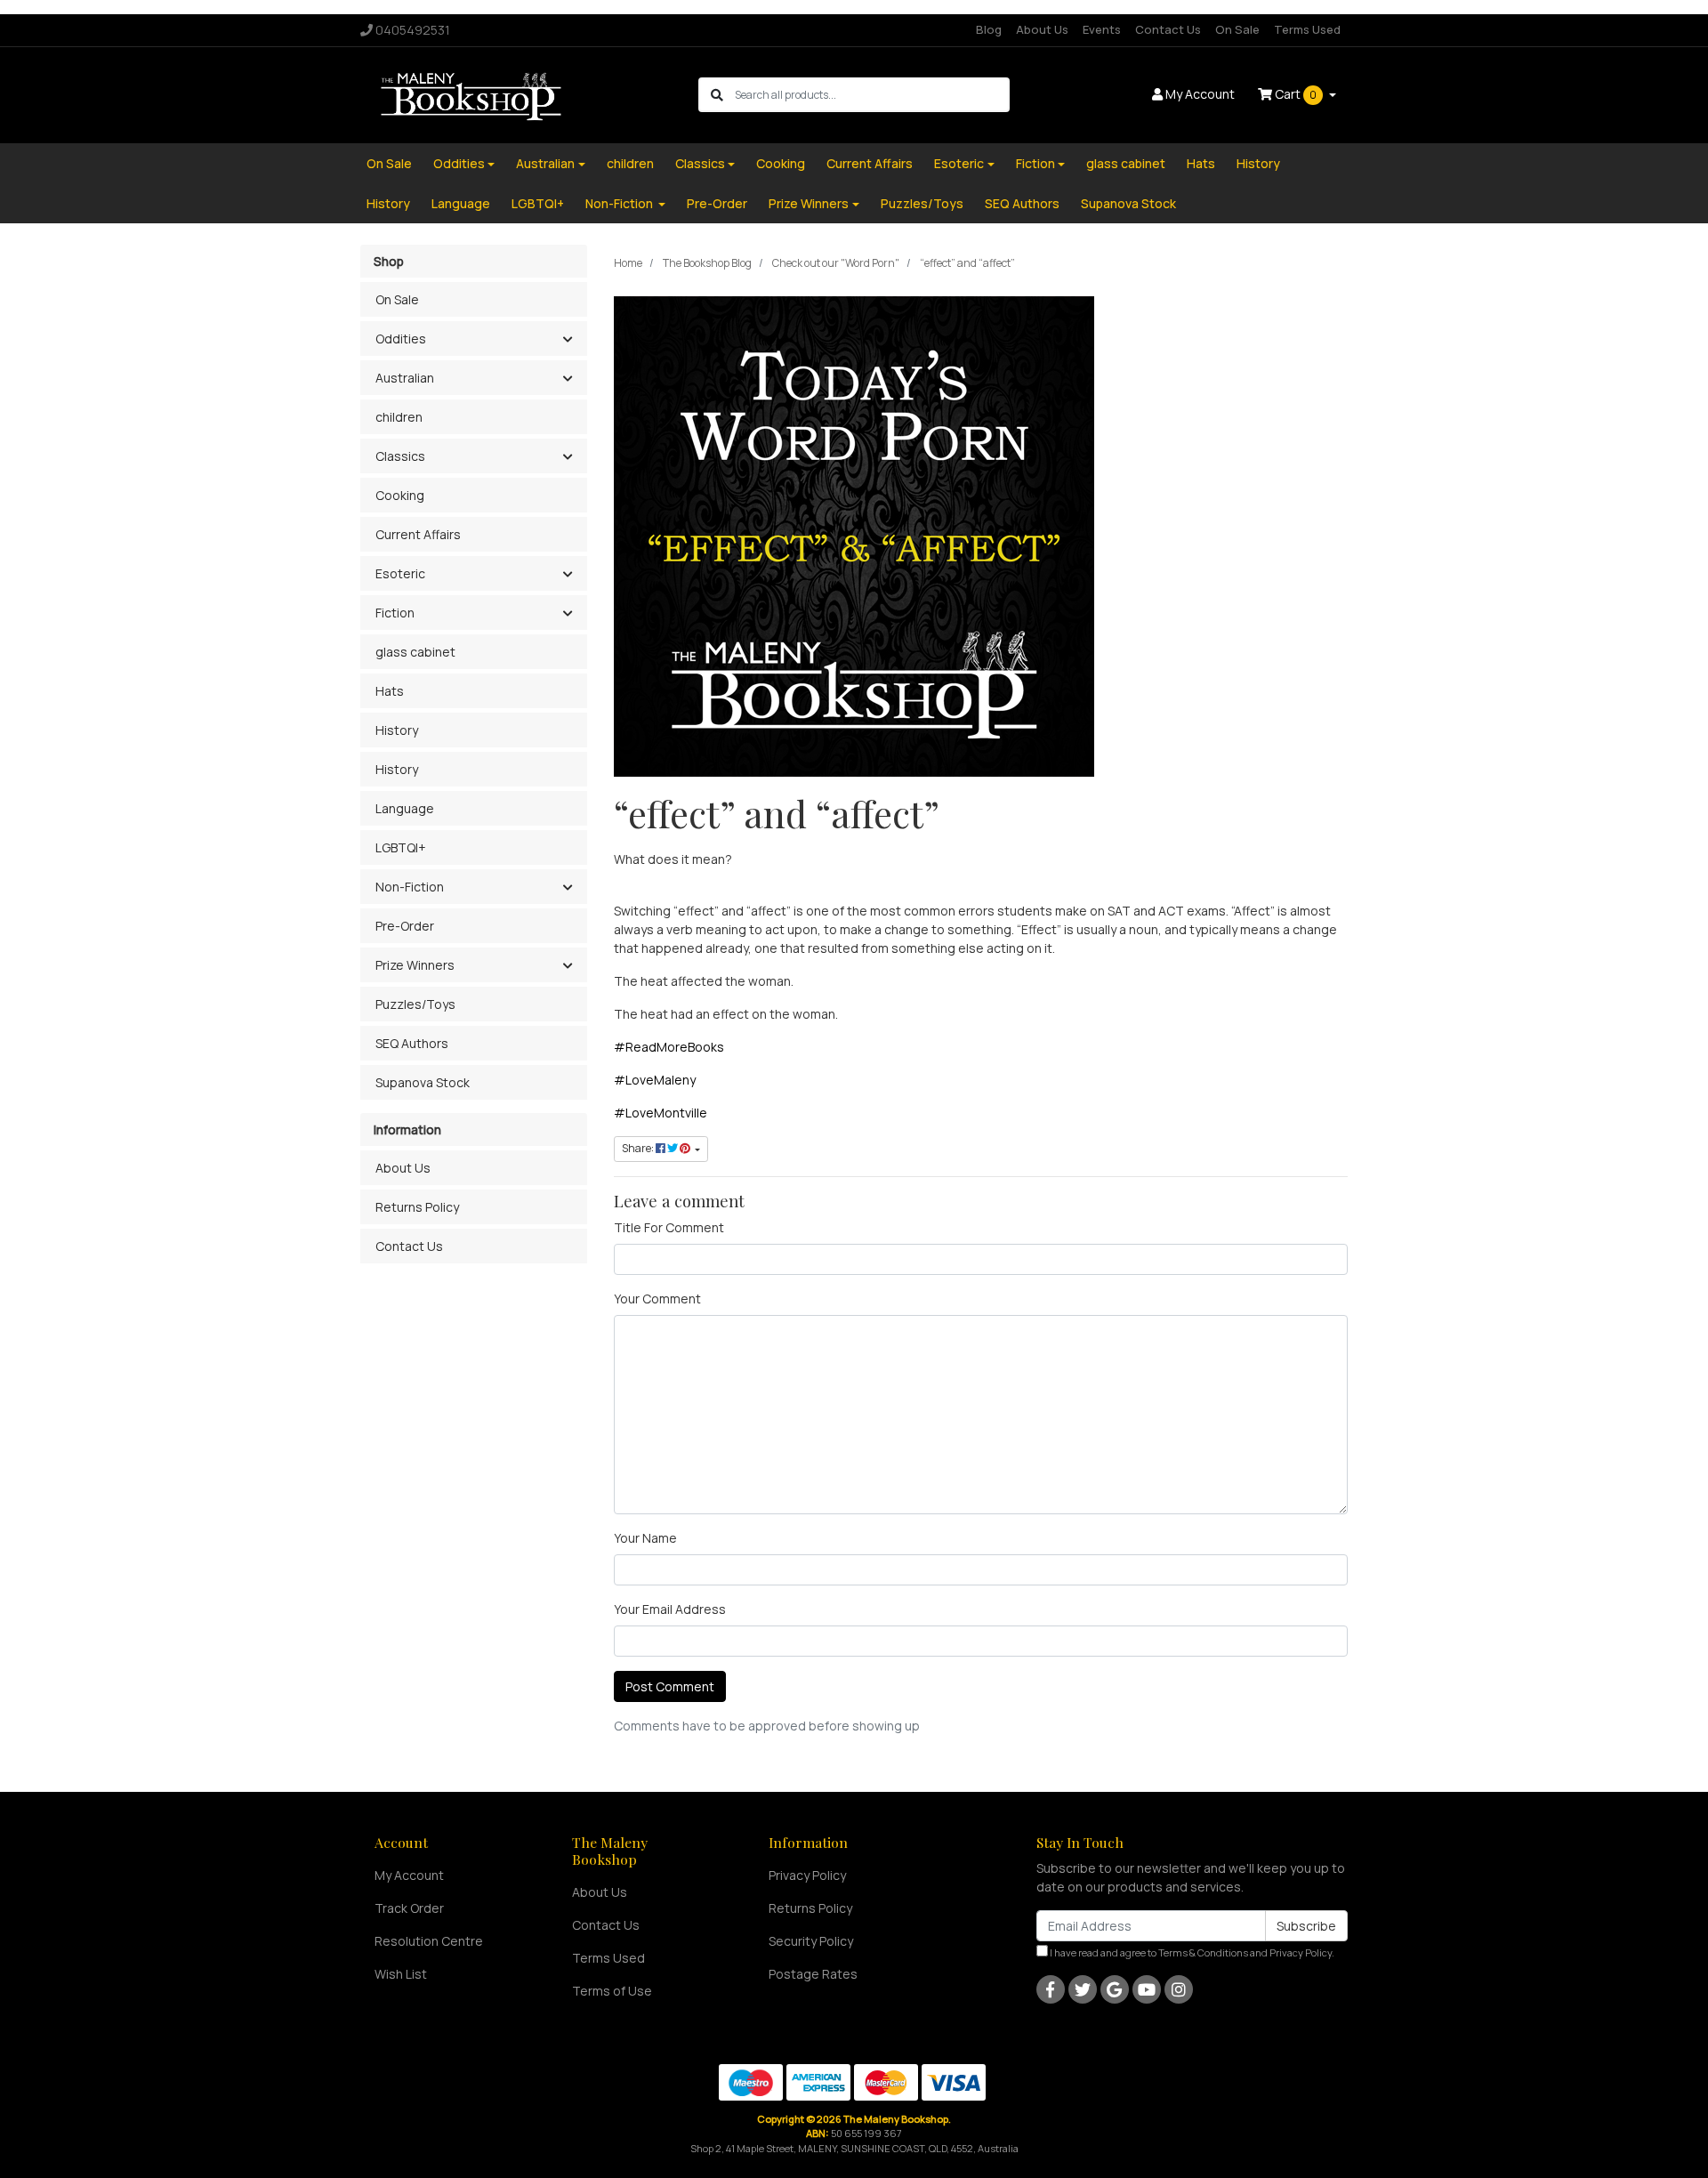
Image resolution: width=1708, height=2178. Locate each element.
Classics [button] (400, 456)
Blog (989, 29)
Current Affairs (870, 163)
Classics (700, 163)
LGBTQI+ (538, 203)
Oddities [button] (401, 339)
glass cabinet (1126, 163)
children (630, 163)
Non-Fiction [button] (410, 887)
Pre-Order (717, 203)
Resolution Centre (429, 1941)
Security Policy (811, 1941)
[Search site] (717, 95)
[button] (567, 340)
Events (1102, 29)
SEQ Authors (1022, 203)
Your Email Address (670, 1609)
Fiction (1035, 163)
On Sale (1237, 29)
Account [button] (1200, 94)
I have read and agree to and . (1191, 1952)
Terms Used (1307, 29)
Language (461, 203)
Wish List (401, 1974)
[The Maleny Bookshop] (474, 94)
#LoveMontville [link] (661, 1113)
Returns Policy (417, 1207)
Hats (1201, 163)
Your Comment (657, 1299)
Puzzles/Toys (922, 203)
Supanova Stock (1128, 203)
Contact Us (1168, 29)
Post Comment (670, 1686)
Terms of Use (612, 1991)
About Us (1042, 29)
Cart (1294, 94)
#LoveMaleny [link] (655, 1080)
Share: (639, 1148)
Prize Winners (809, 203)
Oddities (459, 163)
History (1258, 163)
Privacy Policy (807, 1875)
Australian (545, 163)
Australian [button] (405, 378)
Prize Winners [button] (415, 965)
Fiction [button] (395, 613)
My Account (409, 1875)
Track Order (409, 1908)
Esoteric (959, 163)
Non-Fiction (620, 203)
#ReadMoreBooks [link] (669, 1047)
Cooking (781, 163)
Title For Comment (669, 1227)
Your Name (645, 1538)
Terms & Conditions (1203, 1952)
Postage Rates (813, 1974)
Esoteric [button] (400, 573)
